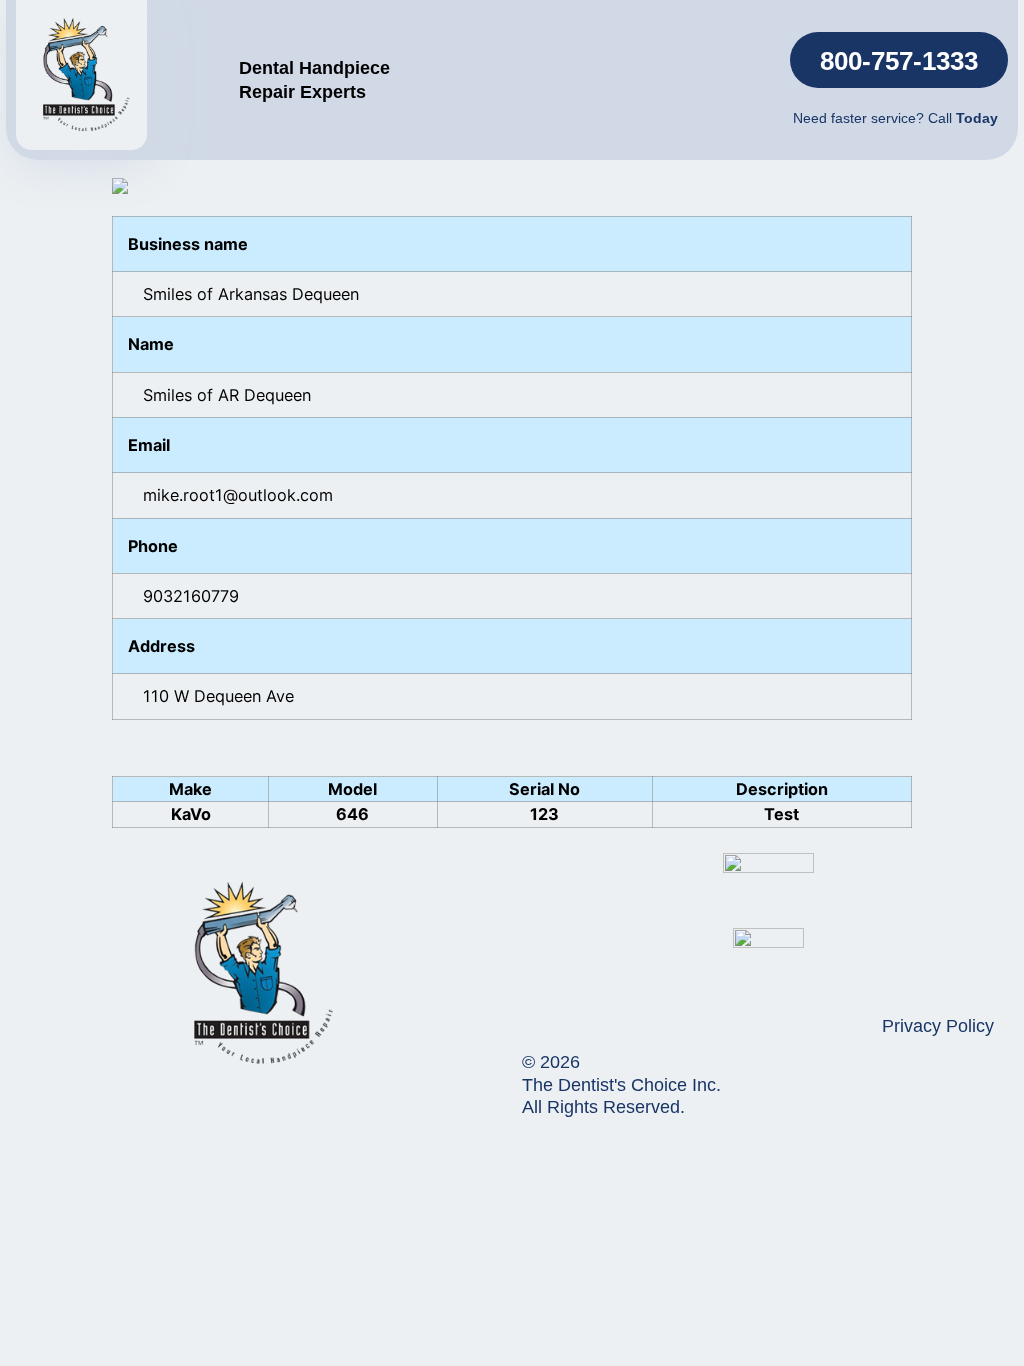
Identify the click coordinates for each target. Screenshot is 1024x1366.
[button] (899, 60)
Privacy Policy (938, 1026)
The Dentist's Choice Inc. (621, 1085)
